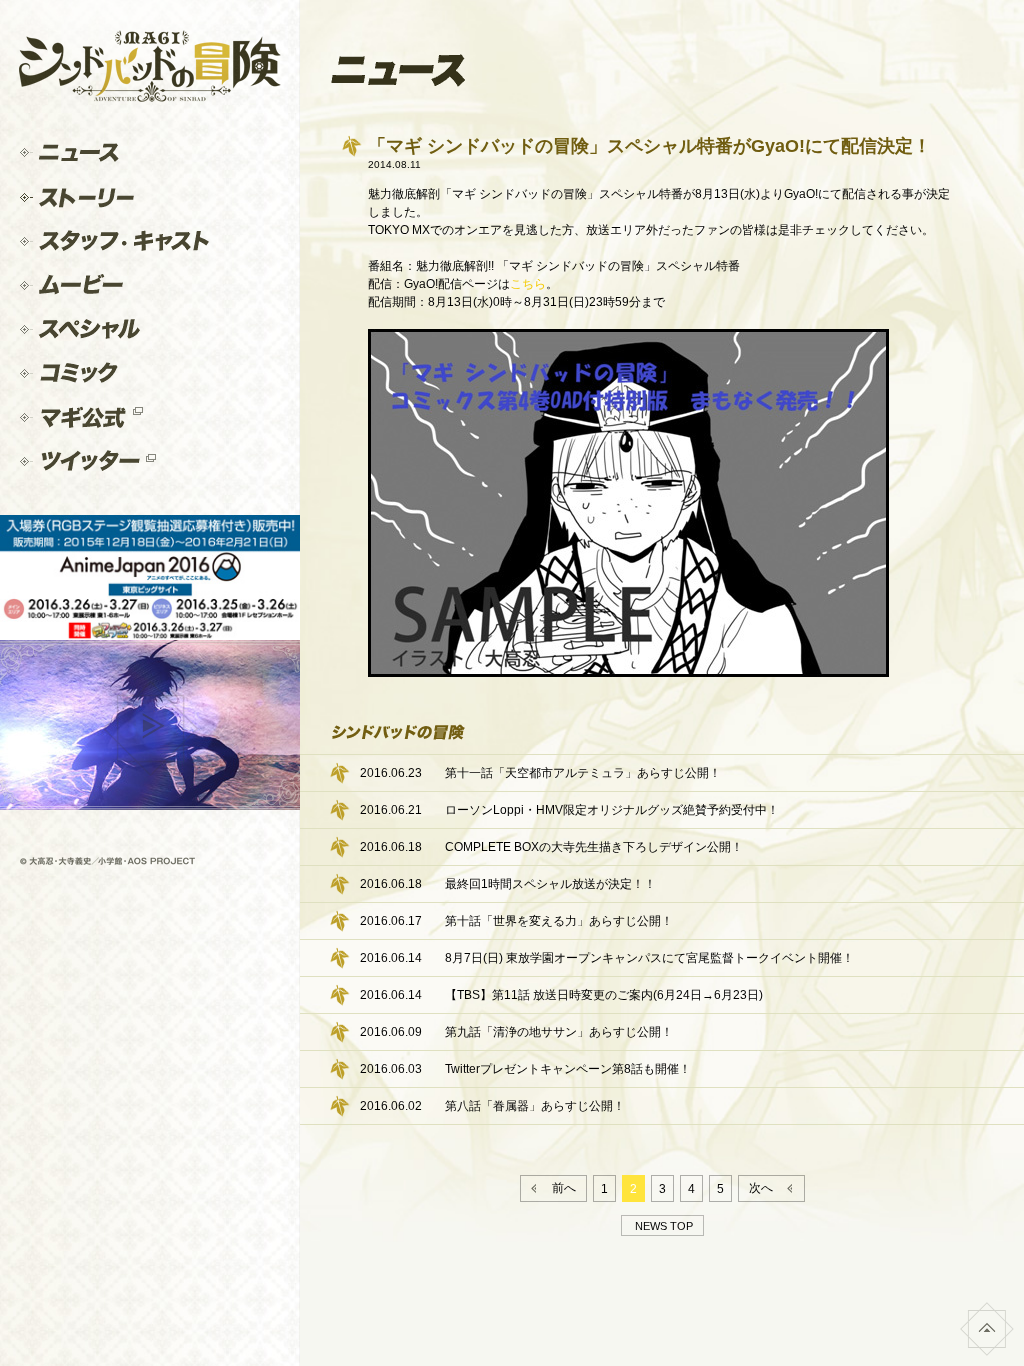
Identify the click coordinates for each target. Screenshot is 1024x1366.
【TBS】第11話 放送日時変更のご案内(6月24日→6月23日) (604, 995)
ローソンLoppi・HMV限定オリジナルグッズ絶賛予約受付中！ (612, 810)
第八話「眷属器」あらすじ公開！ (535, 1106)
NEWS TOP (661, 1226)
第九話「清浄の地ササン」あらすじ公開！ (559, 1032)
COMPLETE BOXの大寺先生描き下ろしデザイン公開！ (594, 847)
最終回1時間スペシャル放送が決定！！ (550, 884)
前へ (561, 1188)
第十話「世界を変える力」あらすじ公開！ (559, 921)
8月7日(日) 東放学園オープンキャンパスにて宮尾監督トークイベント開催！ (649, 958)
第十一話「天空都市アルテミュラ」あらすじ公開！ (583, 773)
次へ (764, 1188)
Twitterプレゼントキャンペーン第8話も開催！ (568, 1069)
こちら (528, 284)
